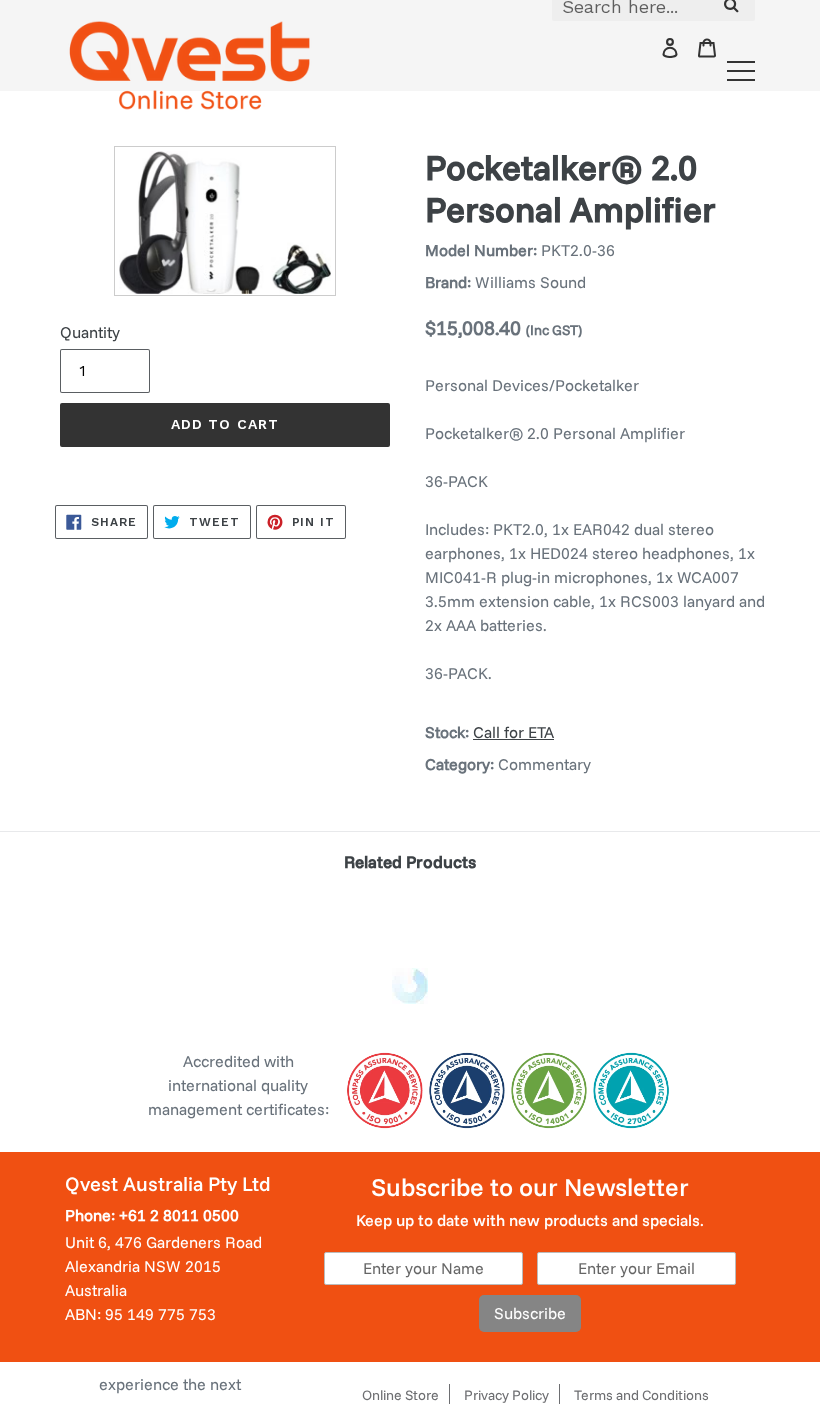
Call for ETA (513, 732)
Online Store (400, 1395)
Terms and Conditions (641, 1395)
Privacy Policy (506, 1395)
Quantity (90, 332)
